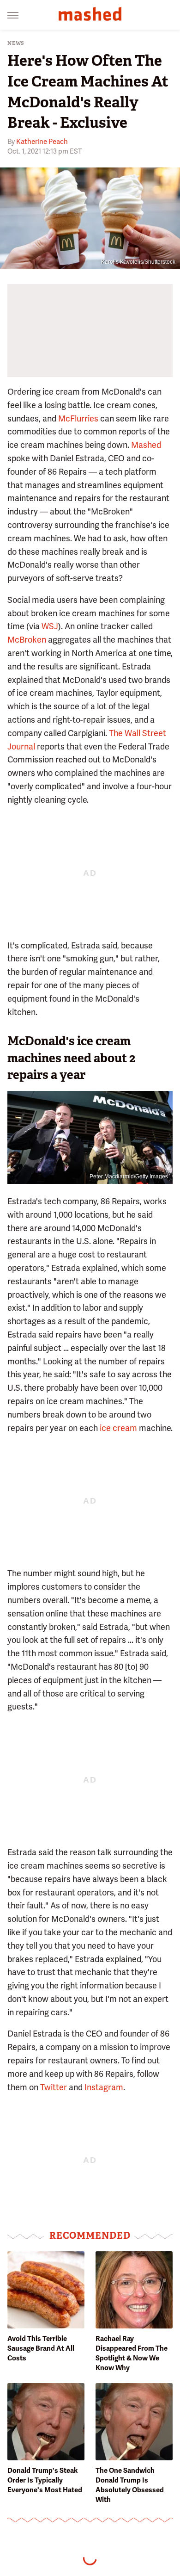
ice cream (118, 1428)
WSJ (50, 626)
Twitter (54, 2087)
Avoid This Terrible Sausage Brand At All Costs (41, 2348)
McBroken (27, 640)
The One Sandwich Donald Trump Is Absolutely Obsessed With (130, 2485)
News (16, 43)
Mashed (146, 445)
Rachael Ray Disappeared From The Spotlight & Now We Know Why (132, 2353)
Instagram (104, 2087)
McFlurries (78, 418)
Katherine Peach (42, 142)
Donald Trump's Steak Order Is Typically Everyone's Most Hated (45, 2480)
